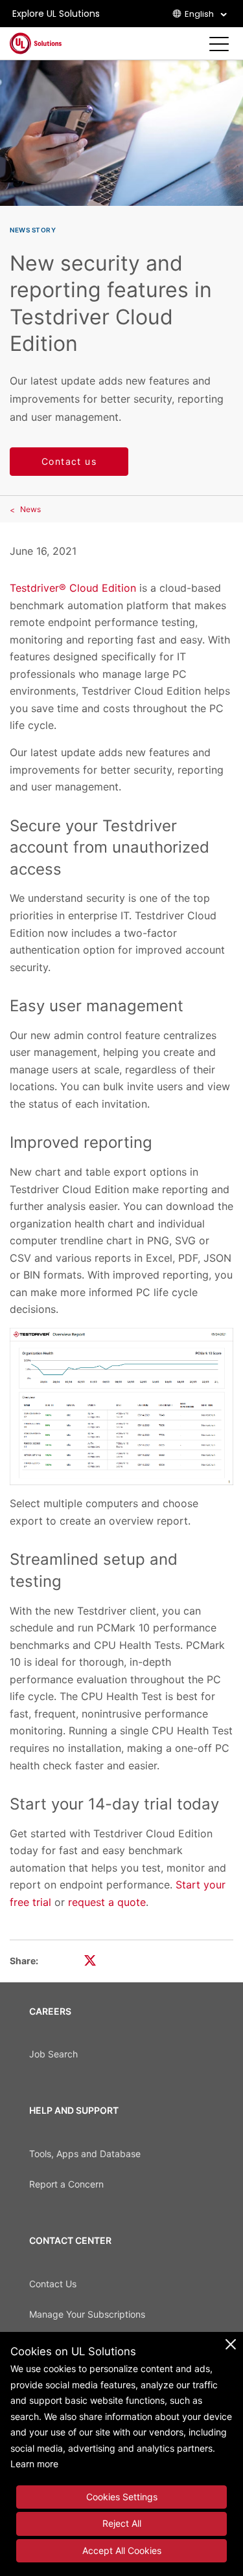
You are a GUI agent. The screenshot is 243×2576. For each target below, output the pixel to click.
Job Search (53, 2054)
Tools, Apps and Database (85, 2154)
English (199, 14)
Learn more (34, 2464)
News (30, 509)
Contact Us (53, 2284)
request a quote (107, 1902)
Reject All (122, 2523)
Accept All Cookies (122, 2550)
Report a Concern (66, 2184)
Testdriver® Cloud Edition (73, 588)
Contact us (69, 461)
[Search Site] (198, 44)
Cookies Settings (122, 2497)
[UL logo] (36, 43)
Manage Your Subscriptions (87, 2314)
